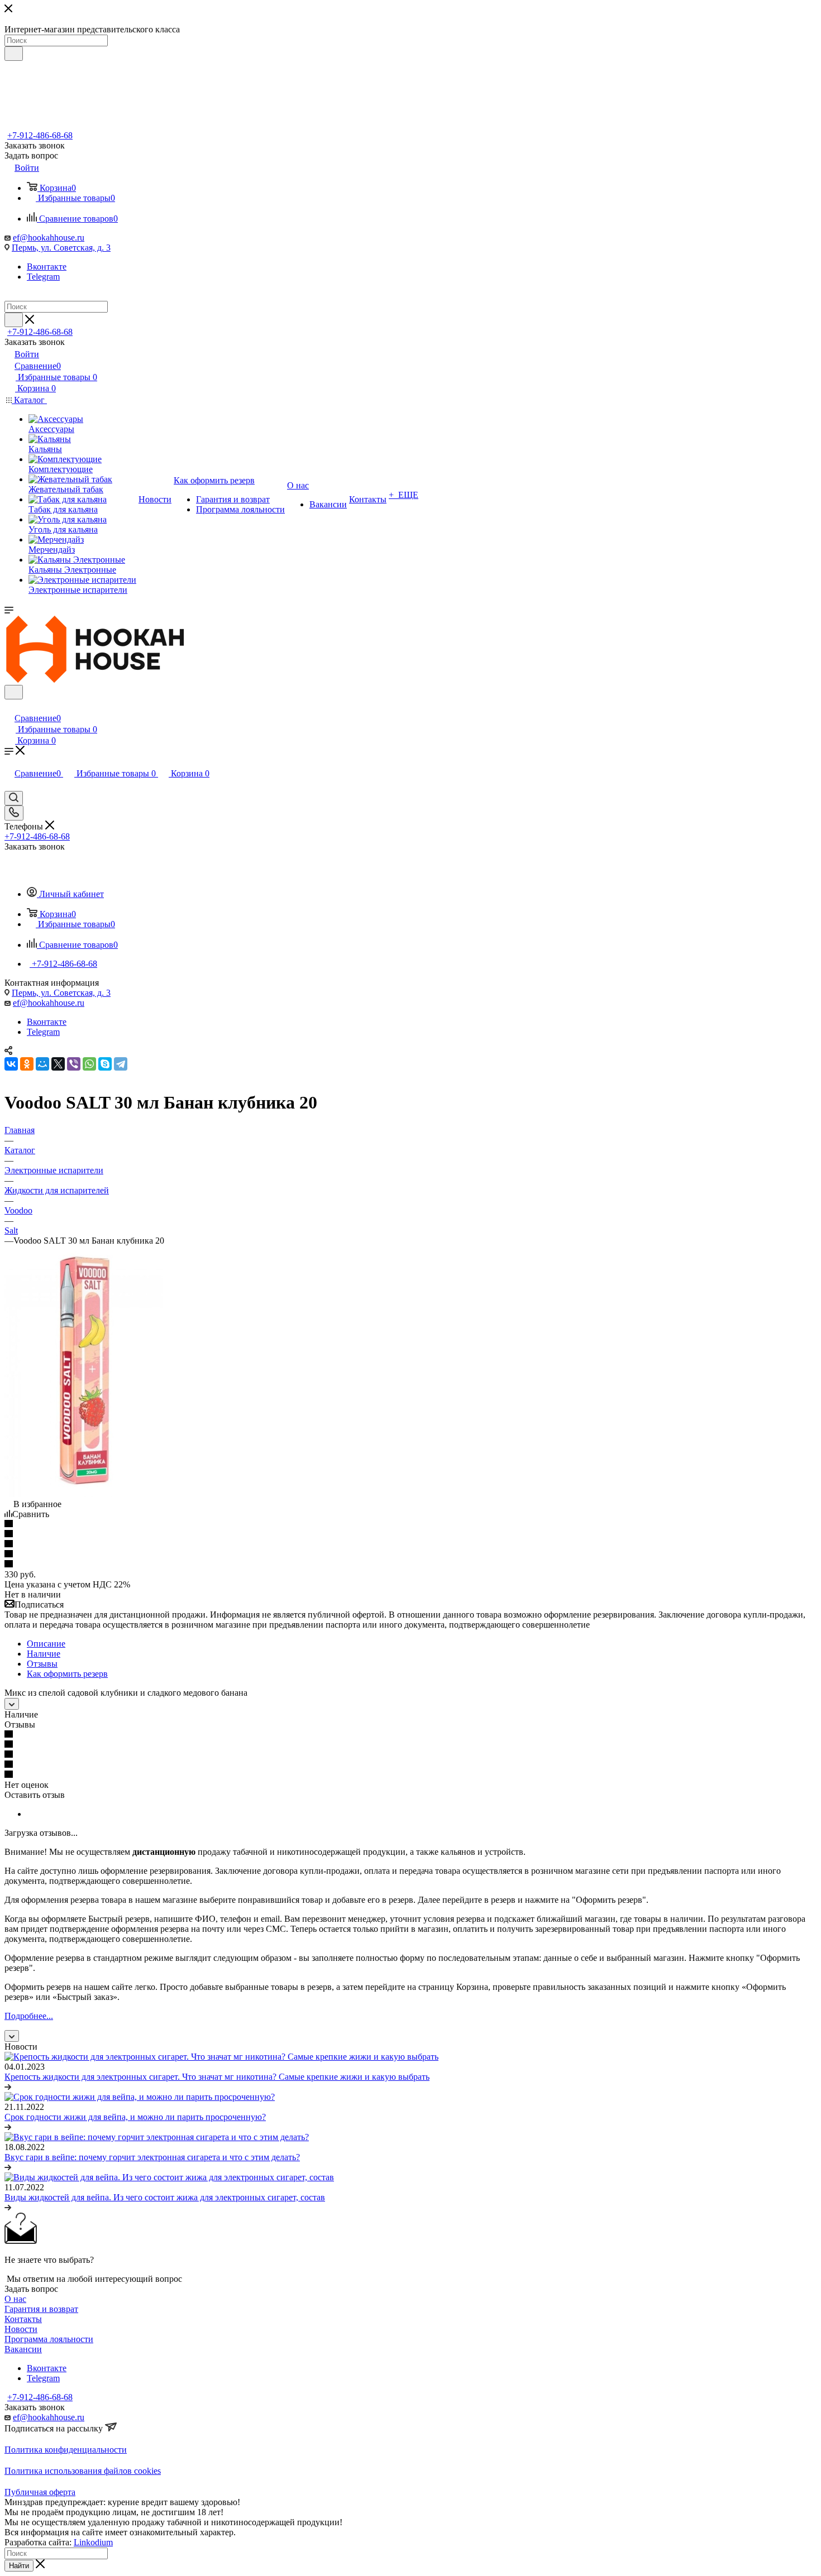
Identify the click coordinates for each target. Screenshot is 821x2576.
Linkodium (93, 2542)
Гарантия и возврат (41, 2309)
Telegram (43, 277)
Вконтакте (47, 267)
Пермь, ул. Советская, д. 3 (61, 248)
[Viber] (74, 1064)
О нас (15, 2299)
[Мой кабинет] (9, 706)
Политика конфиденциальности (66, 2450)
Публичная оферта (40, 2492)
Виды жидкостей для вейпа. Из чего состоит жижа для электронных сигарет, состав (165, 2197)
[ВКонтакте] (11, 1064)
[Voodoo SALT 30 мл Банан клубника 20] (84, 1494)
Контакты (23, 2319)
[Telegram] (121, 1064)
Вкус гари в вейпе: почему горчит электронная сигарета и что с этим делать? (152, 2157)
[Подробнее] (8, 2087)
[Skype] (105, 1064)
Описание (46, 1644)
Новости (21, 2329)
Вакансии (23, 2349)
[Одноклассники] (27, 1064)
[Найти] (14, 54)
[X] (58, 1064)
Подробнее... (29, 2016)
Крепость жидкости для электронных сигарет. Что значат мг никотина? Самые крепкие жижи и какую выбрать (217, 2077)
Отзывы (42, 1664)
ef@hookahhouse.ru (49, 238)
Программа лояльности (49, 2339)
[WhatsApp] (89, 1064)
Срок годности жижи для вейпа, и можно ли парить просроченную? (135, 2117)
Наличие (44, 1654)
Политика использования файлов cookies (83, 2471)
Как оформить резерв (67, 1674)
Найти (19, 2566)
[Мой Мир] (42, 1064)
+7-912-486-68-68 (40, 135)
